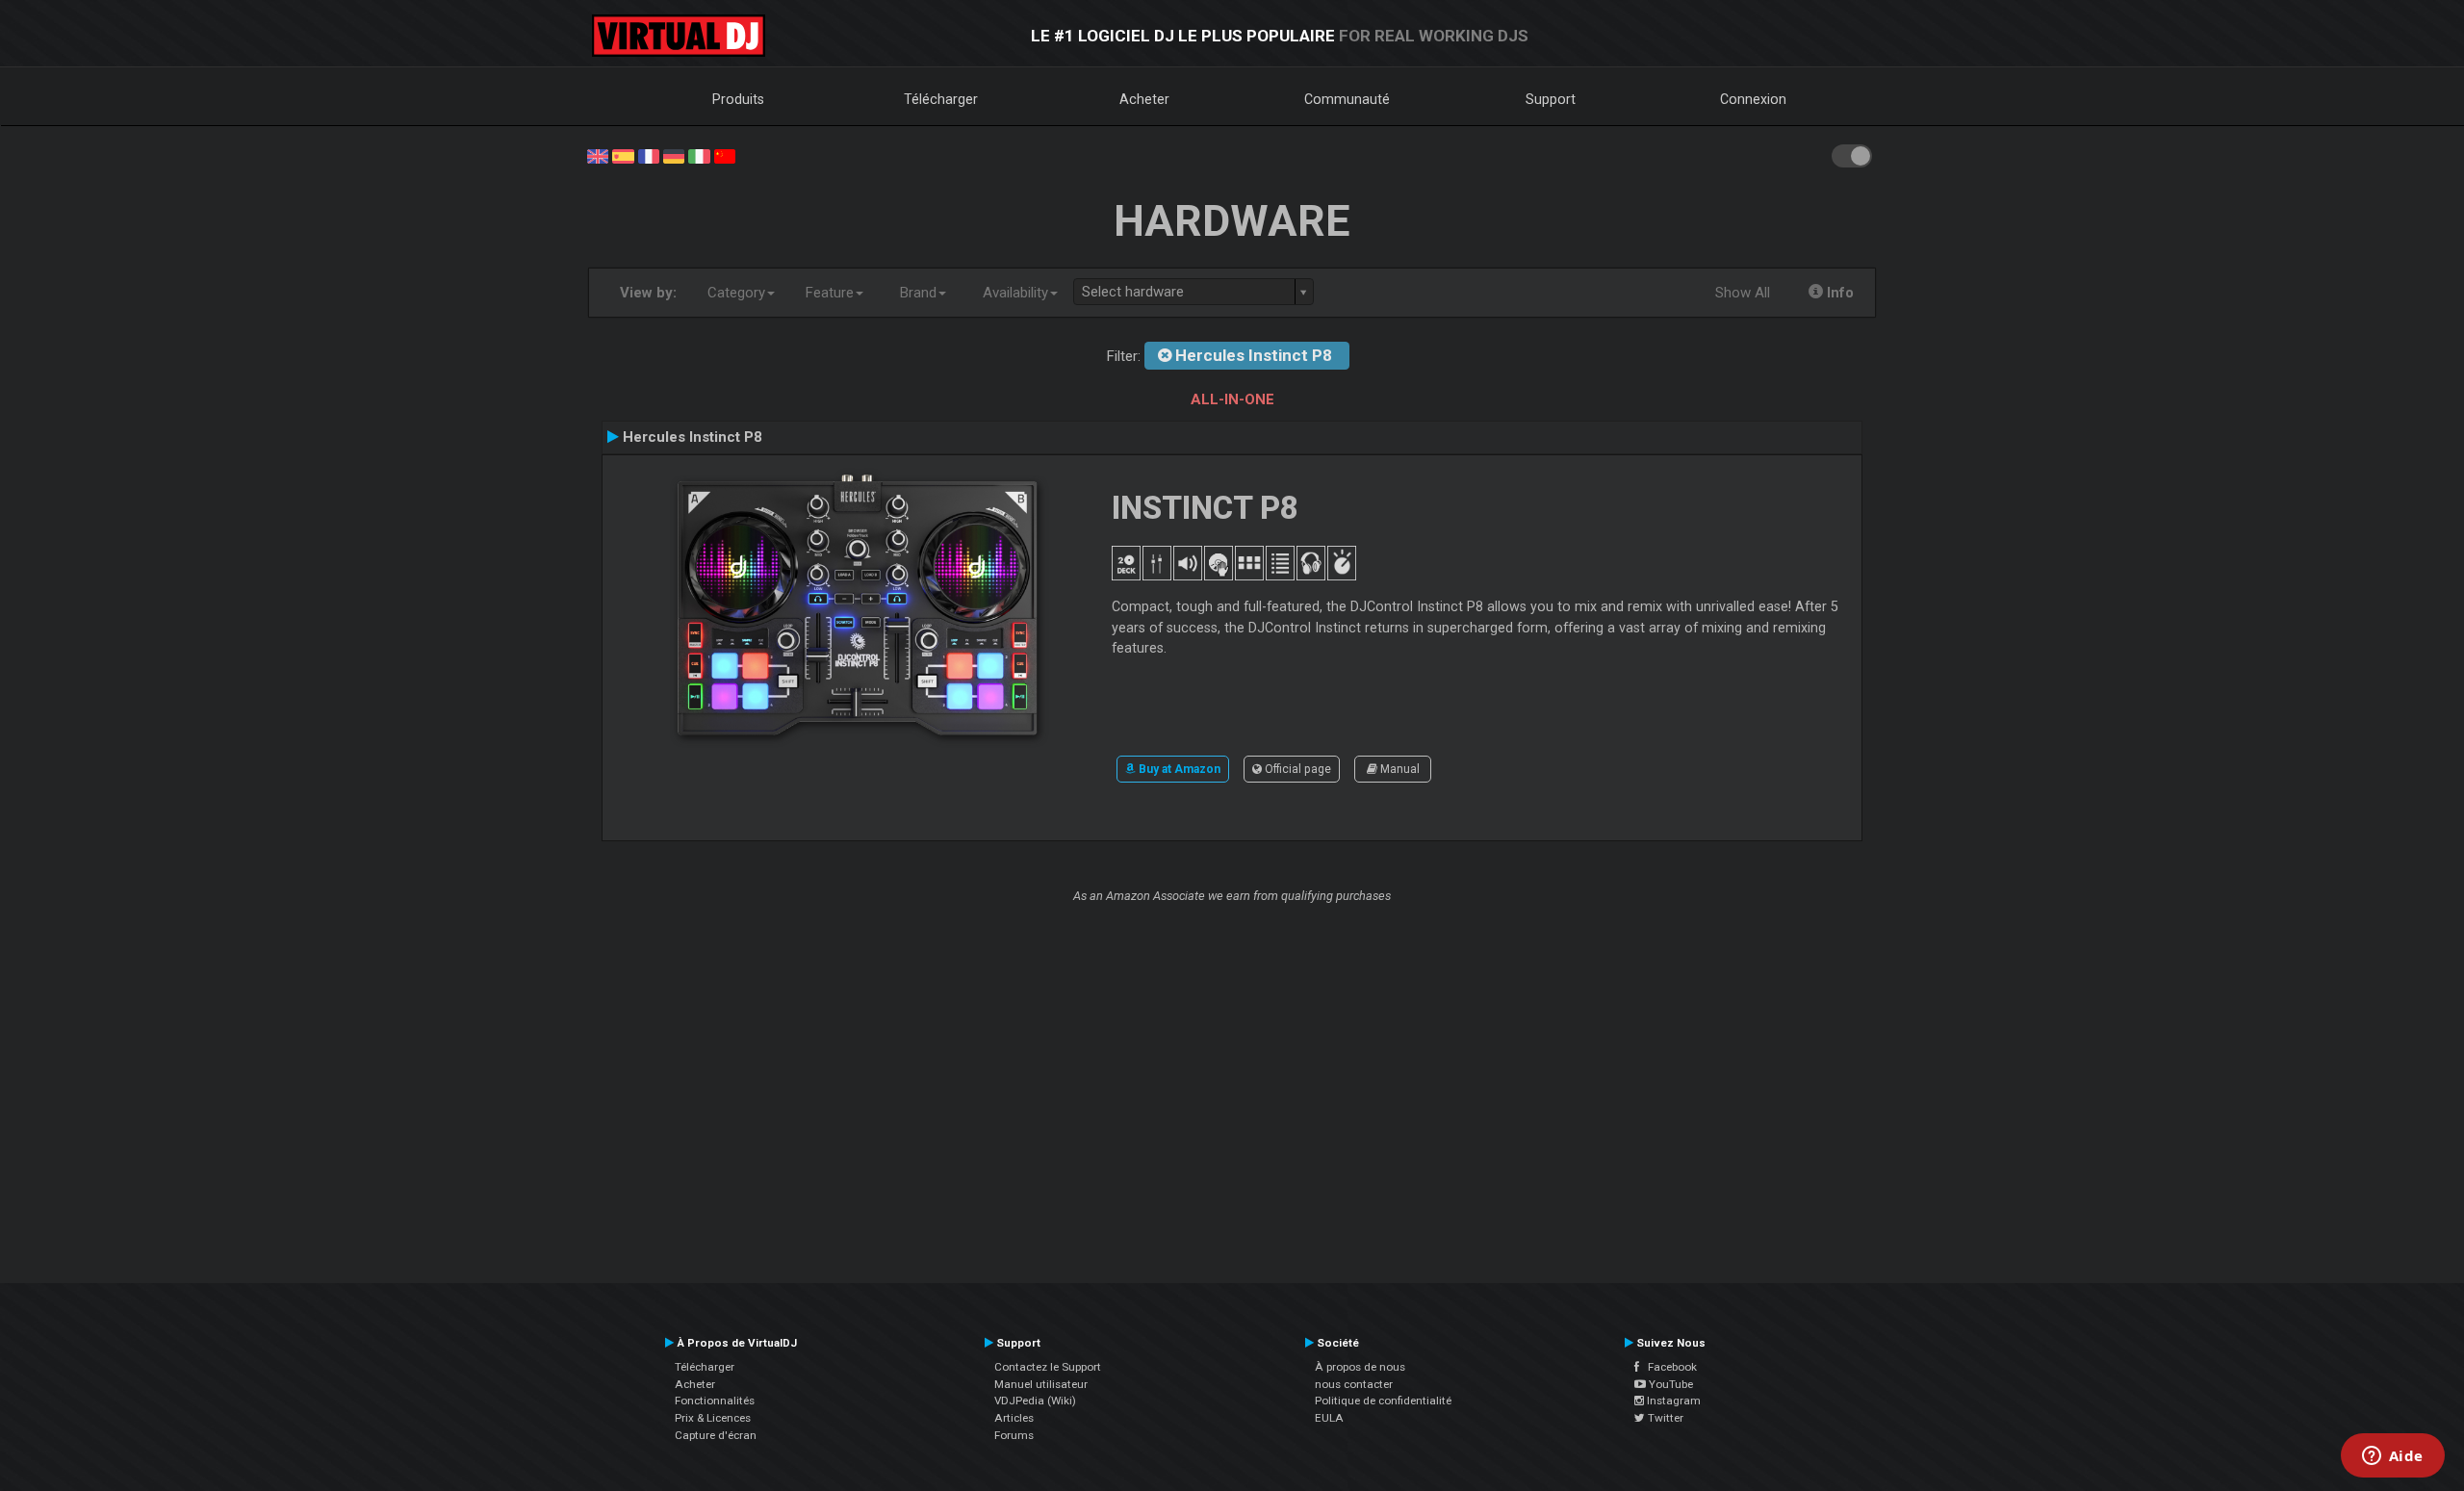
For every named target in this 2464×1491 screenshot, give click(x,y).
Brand (918, 293)
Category (736, 293)
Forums (1014, 1435)
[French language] (649, 155)
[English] (598, 155)
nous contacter (1354, 1384)
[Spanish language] (623, 155)
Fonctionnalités (715, 1401)
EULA (1329, 1418)
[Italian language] (699, 155)
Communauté (1347, 99)
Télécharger (941, 99)
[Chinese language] (725, 155)
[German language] (674, 155)
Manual (1399, 769)
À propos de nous (1360, 1367)
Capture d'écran (716, 1435)
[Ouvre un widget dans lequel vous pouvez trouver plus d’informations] (2392, 1457)
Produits (738, 99)
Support (1551, 99)
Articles (1014, 1418)
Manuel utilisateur (1041, 1384)
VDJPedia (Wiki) (1035, 1401)
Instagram (1672, 1401)
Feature (830, 293)
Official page (1296, 769)
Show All (1743, 293)
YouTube (1669, 1384)
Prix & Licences (713, 1418)
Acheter (1144, 99)
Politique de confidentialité (1383, 1401)
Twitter (1664, 1418)
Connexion (1753, 99)
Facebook (1668, 1367)
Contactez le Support (1048, 1367)
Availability (1015, 293)
